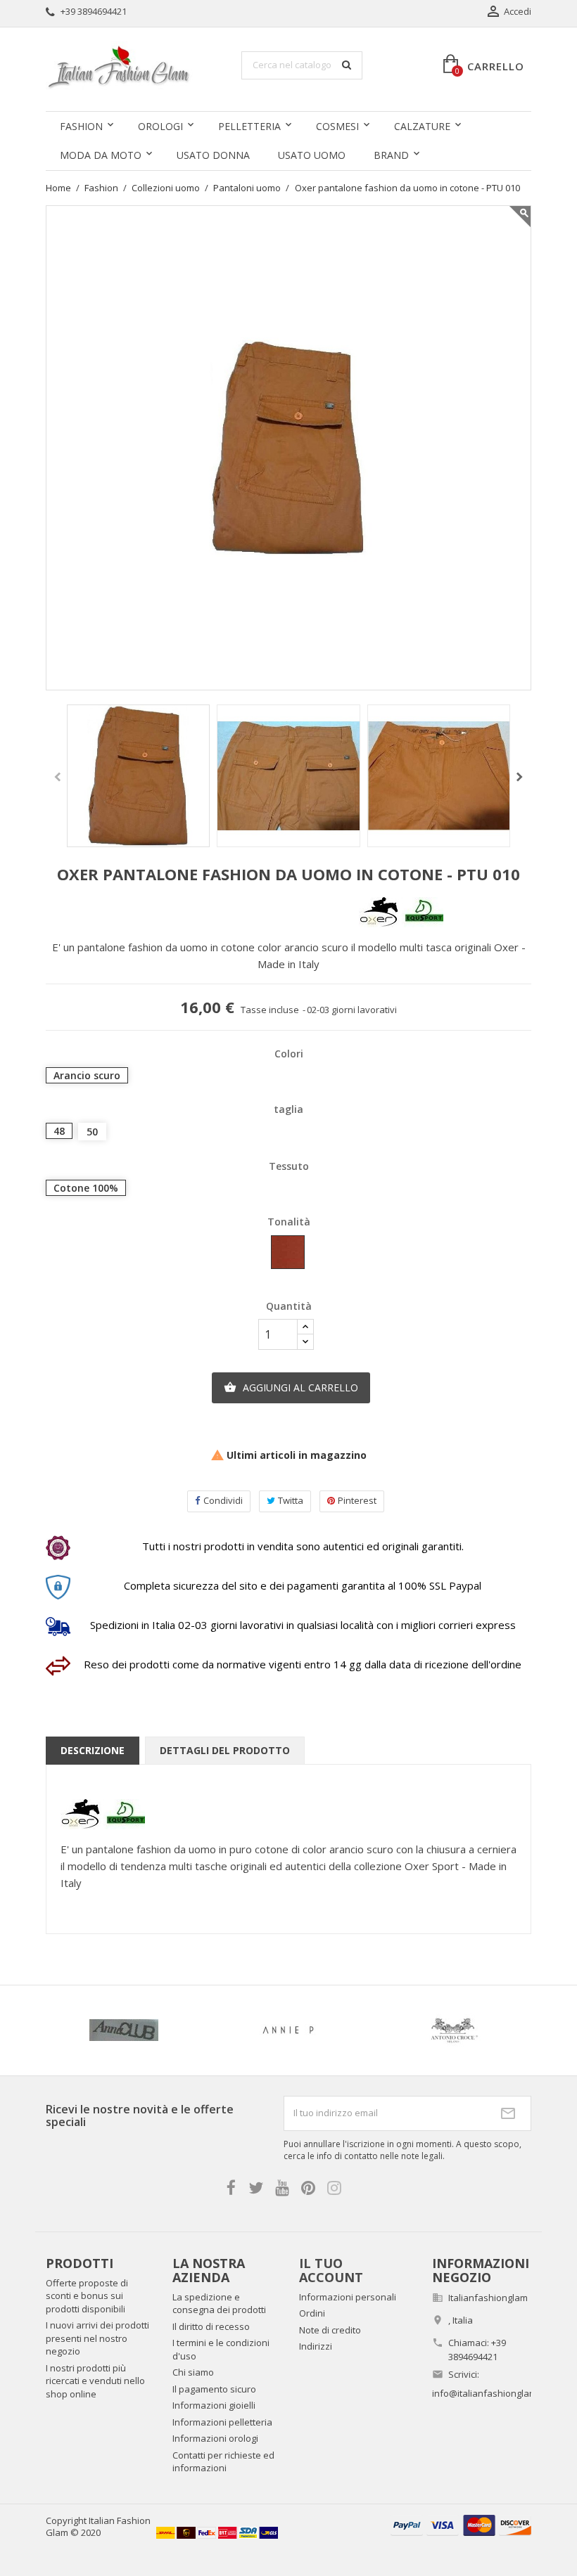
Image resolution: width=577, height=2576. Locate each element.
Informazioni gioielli (214, 2405)
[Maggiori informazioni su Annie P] (288, 2030)
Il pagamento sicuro (214, 2389)
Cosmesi (337, 126)
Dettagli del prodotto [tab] (225, 1750)
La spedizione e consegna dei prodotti (219, 2304)
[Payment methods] (461, 2524)
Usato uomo (312, 155)
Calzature (422, 126)
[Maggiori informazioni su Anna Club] (124, 2030)
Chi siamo (193, 2372)
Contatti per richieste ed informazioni (223, 2462)
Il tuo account (331, 2270)
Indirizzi (316, 2346)
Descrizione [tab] (93, 1750)
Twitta (291, 1500)
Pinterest (357, 1500)
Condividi (223, 1500)
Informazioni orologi (215, 2438)
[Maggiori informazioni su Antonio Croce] (453, 2030)
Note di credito (330, 2330)
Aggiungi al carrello (291, 1387)
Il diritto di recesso (211, 2326)
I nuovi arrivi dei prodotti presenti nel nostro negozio (97, 2338)
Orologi (160, 126)
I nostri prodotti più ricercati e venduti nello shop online (95, 2381)
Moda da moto (101, 155)
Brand (391, 155)
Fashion (81, 126)
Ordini (312, 2313)
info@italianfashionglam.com (494, 2393)
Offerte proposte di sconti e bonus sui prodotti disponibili (87, 2296)
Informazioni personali (348, 2297)
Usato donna (213, 155)
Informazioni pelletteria (222, 2422)
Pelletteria (249, 126)
